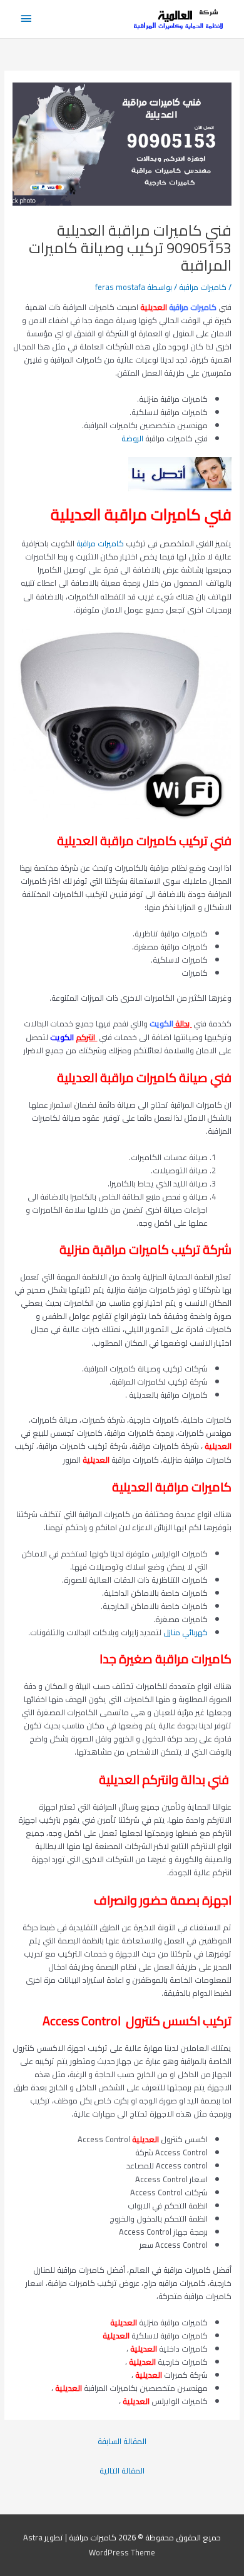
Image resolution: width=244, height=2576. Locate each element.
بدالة (183, 1023)
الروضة (132, 438)
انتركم (86, 1037)
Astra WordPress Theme (89, 2545)
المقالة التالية (122, 2470)
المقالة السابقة (122, 2441)
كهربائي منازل (186, 1632)
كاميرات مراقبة (203, 287)
